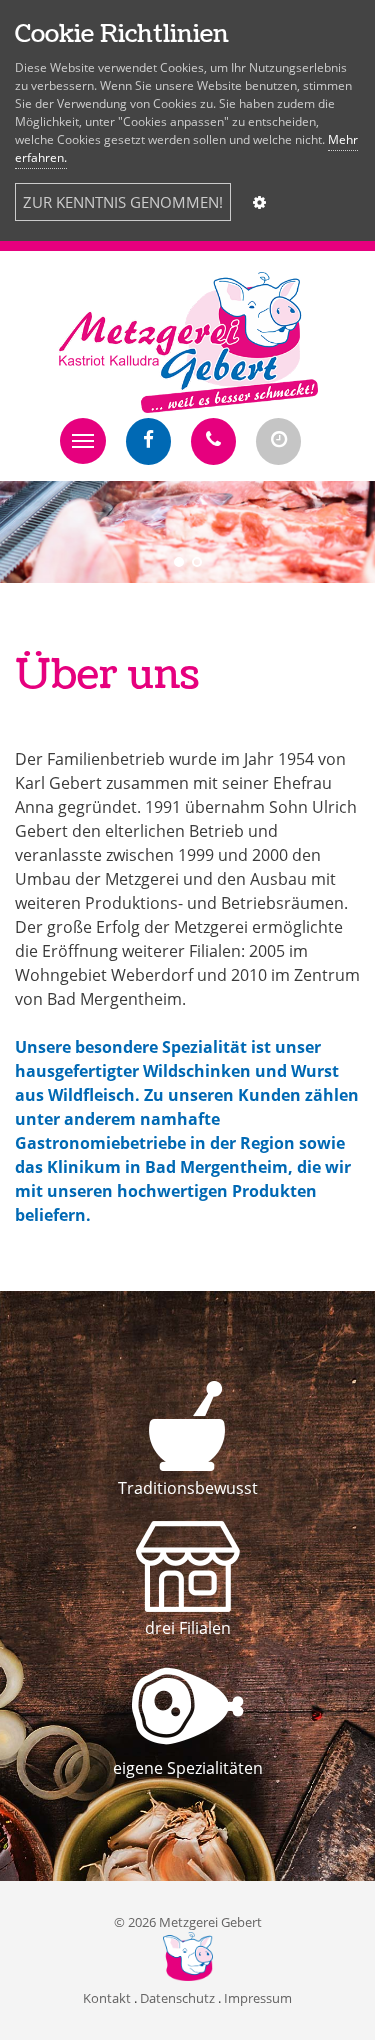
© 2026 (188, 1922)
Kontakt (107, 1998)
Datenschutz (177, 1998)
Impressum (258, 1998)
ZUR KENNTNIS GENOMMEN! (123, 202)
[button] (83, 441)
